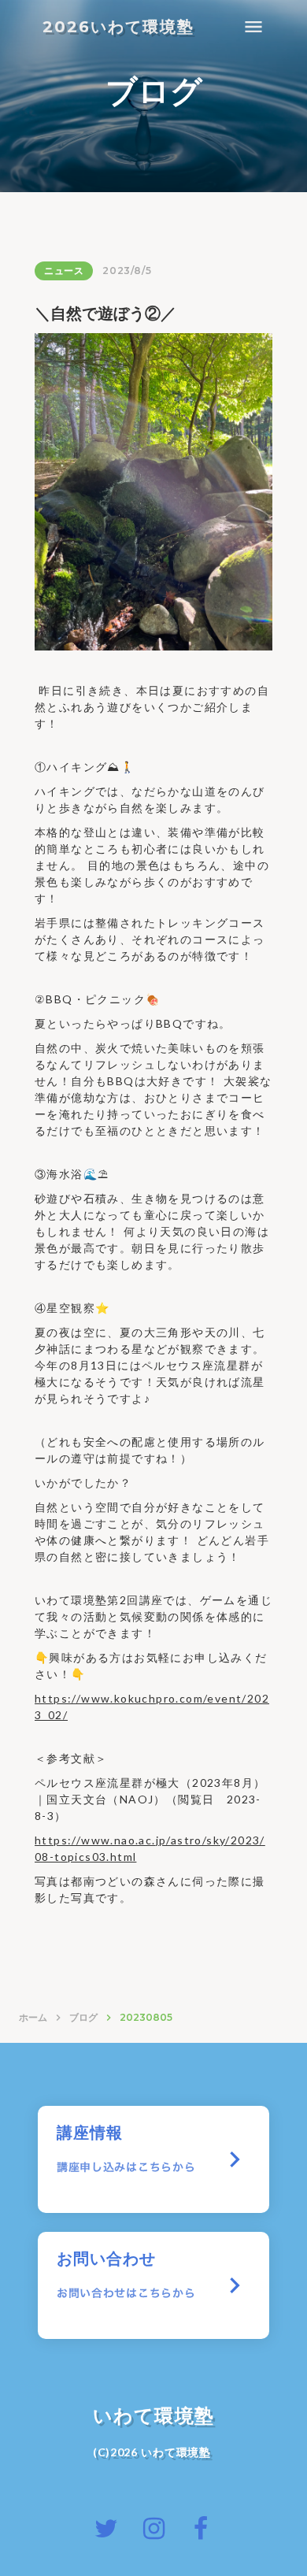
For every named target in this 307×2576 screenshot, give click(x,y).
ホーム (33, 2017)
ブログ (83, 2017)
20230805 (146, 2017)
